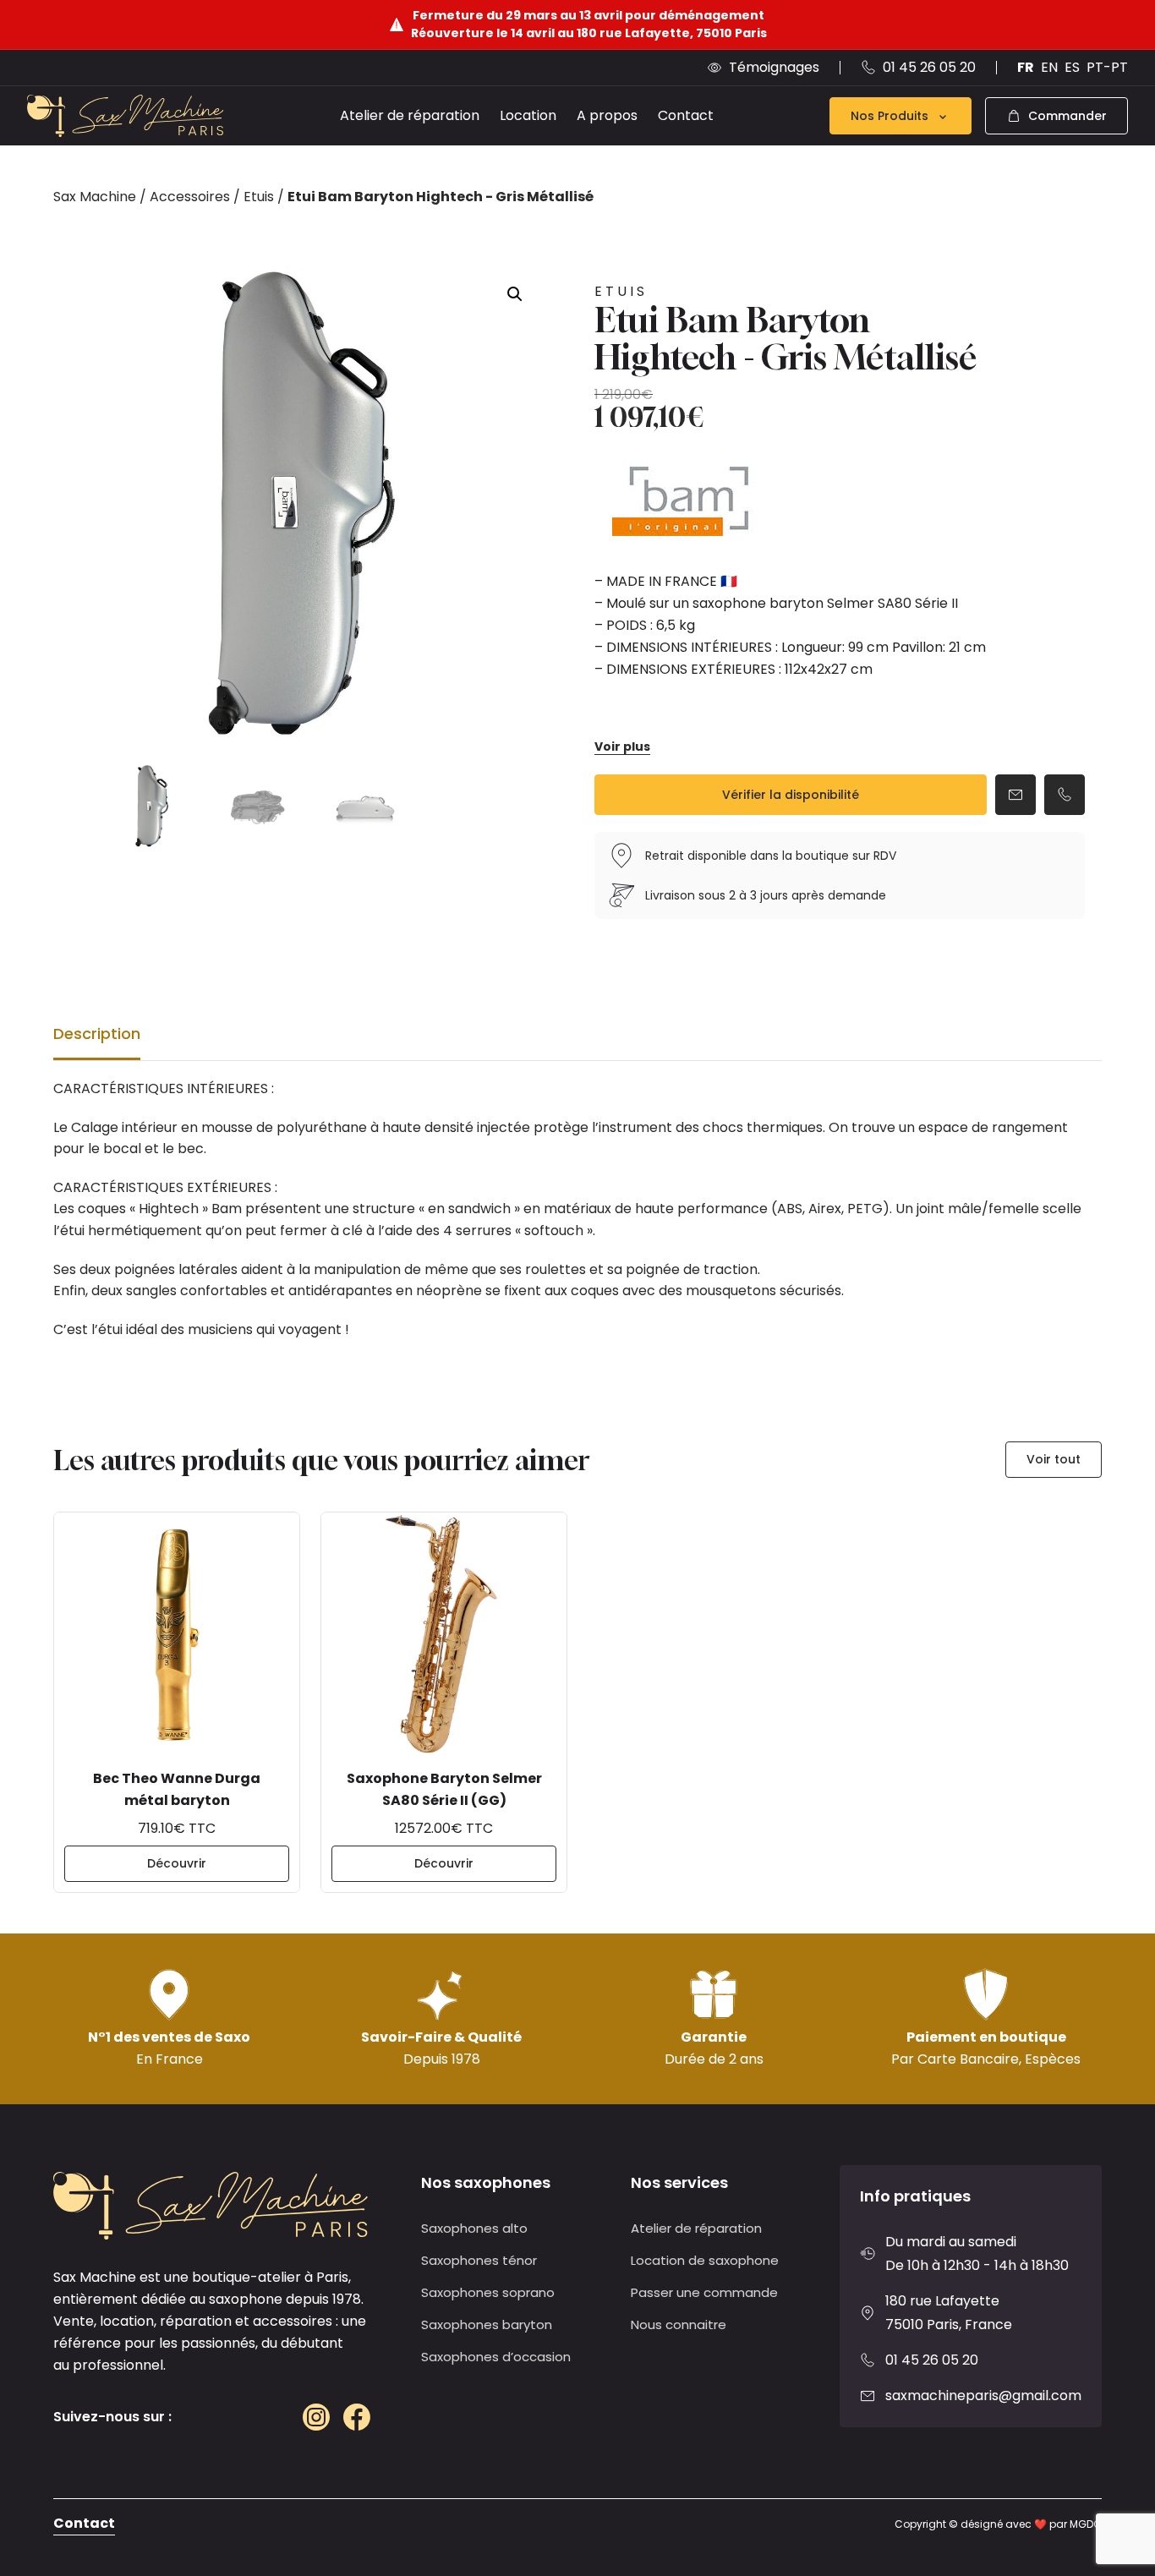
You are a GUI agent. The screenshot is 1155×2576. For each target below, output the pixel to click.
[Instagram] (316, 2417)
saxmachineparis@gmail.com (983, 2396)
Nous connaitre (679, 2324)
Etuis (259, 197)
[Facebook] (357, 2417)
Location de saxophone (705, 2260)
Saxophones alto (474, 2228)
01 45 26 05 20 (932, 2360)
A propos (607, 115)
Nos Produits (890, 116)
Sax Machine (95, 197)
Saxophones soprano (488, 2292)
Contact (686, 115)
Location (528, 115)
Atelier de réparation (410, 115)
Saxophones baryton (487, 2324)
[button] (515, 294)
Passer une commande (704, 2292)
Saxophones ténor (479, 2260)
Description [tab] (97, 1034)
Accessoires (190, 197)
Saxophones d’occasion (496, 2357)
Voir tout (1054, 1459)
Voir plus (622, 747)
